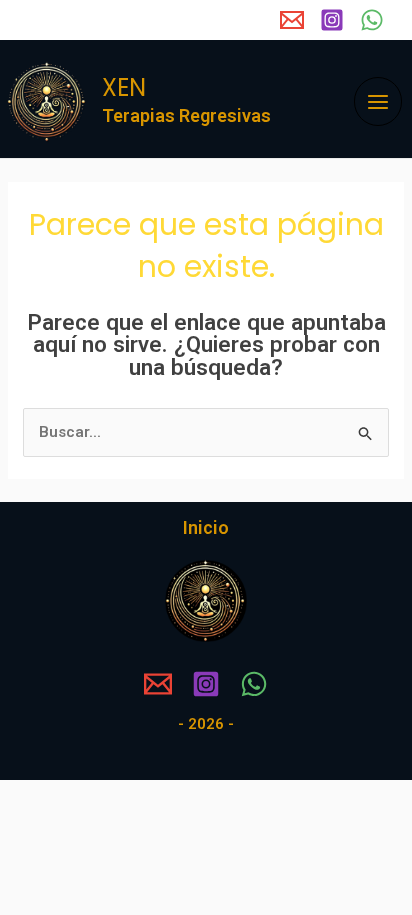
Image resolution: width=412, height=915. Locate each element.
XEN (124, 87)
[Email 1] (292, 20)
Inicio (206, 527)
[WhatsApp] (372, 20)
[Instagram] (332, 20)
